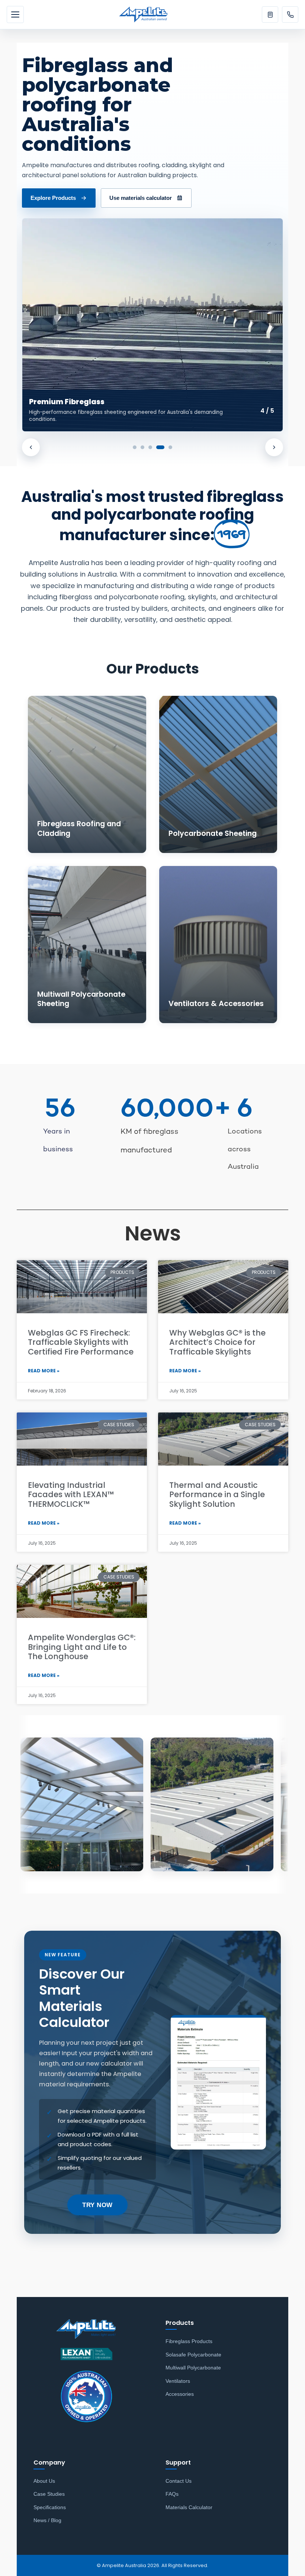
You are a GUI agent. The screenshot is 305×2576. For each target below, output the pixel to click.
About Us (44, 2481)
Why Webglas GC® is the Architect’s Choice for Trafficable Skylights (217, 1342)
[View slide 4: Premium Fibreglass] (158, 447)
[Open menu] (15, 14)
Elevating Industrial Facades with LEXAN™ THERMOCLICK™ (71, 1494)
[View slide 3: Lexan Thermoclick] (150, 447)
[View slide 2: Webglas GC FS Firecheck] (142, 447)
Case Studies (49, 2494)
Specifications (50, 2507)
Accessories (180, 2394)
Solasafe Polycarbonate (193, 2355)
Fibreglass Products (189, 2341)
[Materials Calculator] (270, 14)
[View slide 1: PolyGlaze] (135, 447)
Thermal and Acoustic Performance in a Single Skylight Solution (217, 1494)
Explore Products (53, 198)
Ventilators (178, 2381)
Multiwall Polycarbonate (193, 2368)
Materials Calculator (189, 2507)
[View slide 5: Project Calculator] (168, 447)
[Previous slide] (31, 447)
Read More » (44, 1371)
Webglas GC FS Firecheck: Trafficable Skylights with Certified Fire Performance (81, 1342)
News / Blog (47, 2520)
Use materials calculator (141, 198)
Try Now (97, 2205)
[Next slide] (274, 447)
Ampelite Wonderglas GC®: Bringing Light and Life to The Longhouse (82, 1647)
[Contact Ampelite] (290, 14)
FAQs (172, 2494)
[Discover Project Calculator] (152, 325)
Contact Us (179, 2481)
